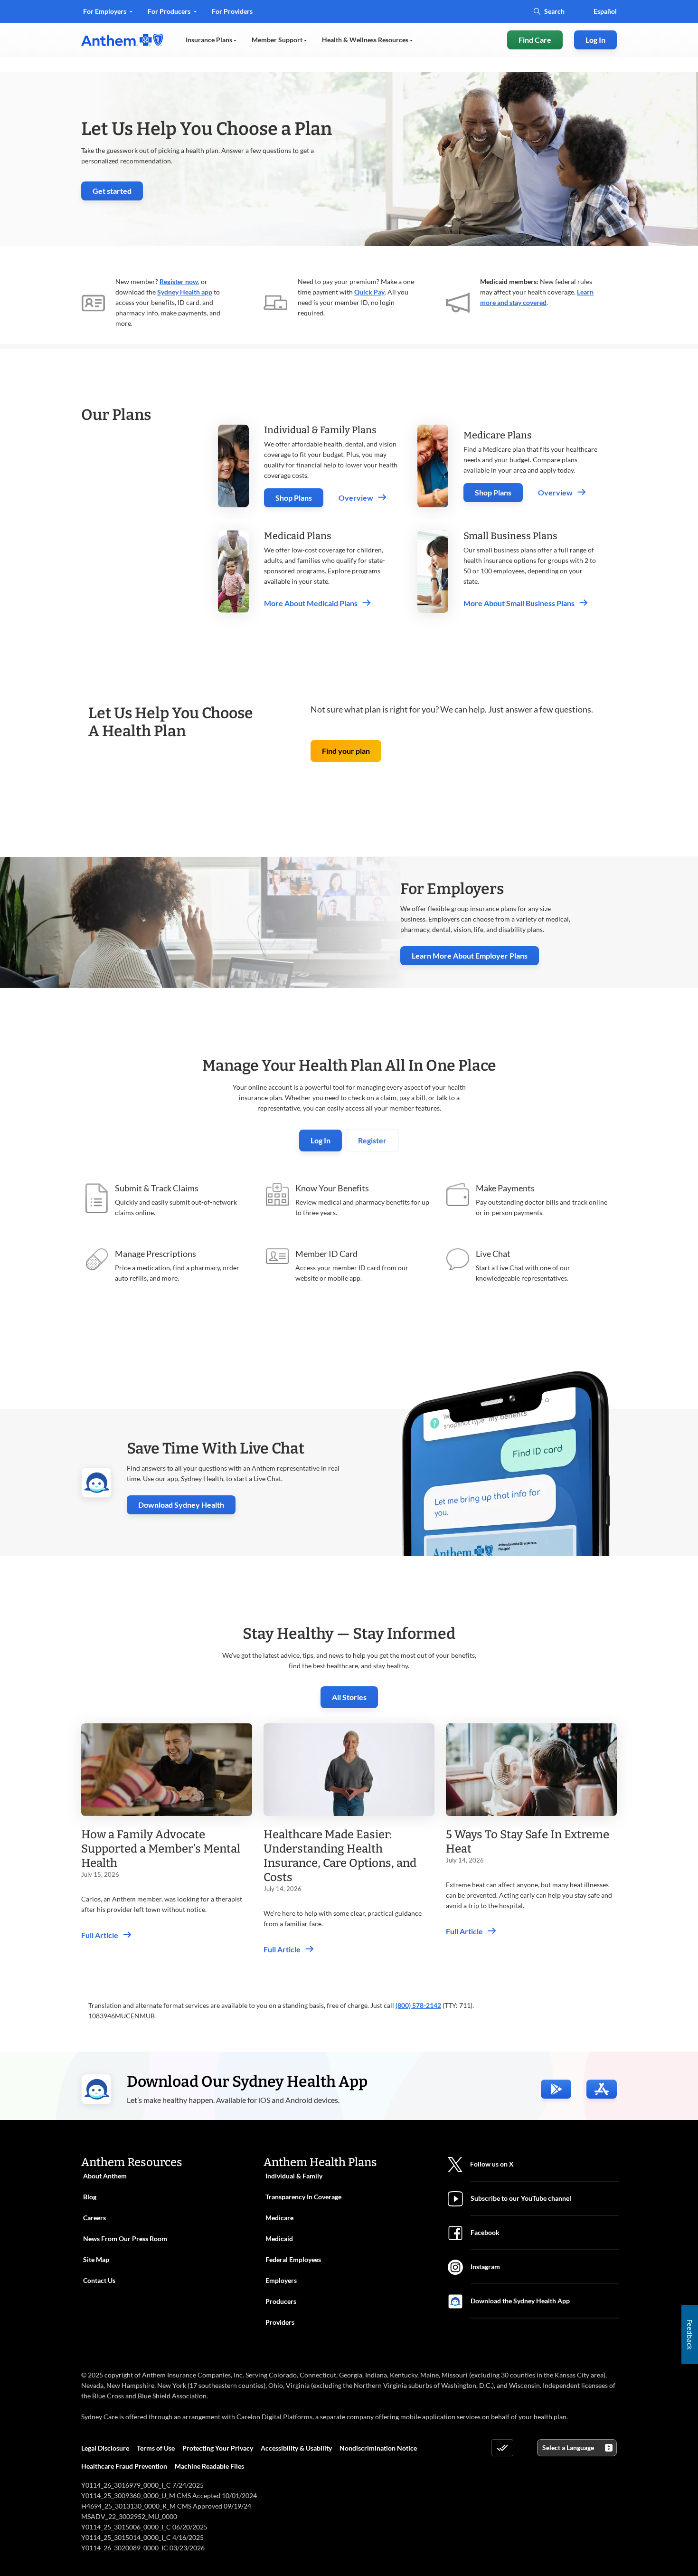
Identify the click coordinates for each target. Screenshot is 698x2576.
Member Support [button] (278, 40)
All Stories (349, 1697)
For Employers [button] (105, 11)
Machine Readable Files (209, 2466)
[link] (122, 40)
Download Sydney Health (187, 1505)
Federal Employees (293, 2259)
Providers (280, 2322)
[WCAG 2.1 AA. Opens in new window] (502, 2448)
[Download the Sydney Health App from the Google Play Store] (556, 2089)
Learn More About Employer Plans (470, 955)
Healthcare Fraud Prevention (124, 2466)
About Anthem (105, 2176)
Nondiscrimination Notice (378, 2448)
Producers (281, 2301)
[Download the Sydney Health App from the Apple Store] (602, 2089)
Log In (321, 1140)
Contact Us (99, 2280)
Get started (118, 193)
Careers (94, 2218)
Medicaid (279, 2239)
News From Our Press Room (125, 2239)
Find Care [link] (535, 40)
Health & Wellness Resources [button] (366, 40)
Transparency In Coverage (303, 2197)
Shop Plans (294, 498)
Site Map (96, 2259)
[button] (346, 751)
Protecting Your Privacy (218, 2448)
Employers (281, 2280)
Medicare (279, 2218)
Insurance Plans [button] (210, 40)
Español (605, 11)
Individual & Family (294, 2176)
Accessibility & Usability (296, 2448)
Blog (90, 2197)
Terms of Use (156, 2448)
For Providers (232, 14)
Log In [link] (595, 40)
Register (372, 1140)
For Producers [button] (170, 11)
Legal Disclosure (105, 2448)
